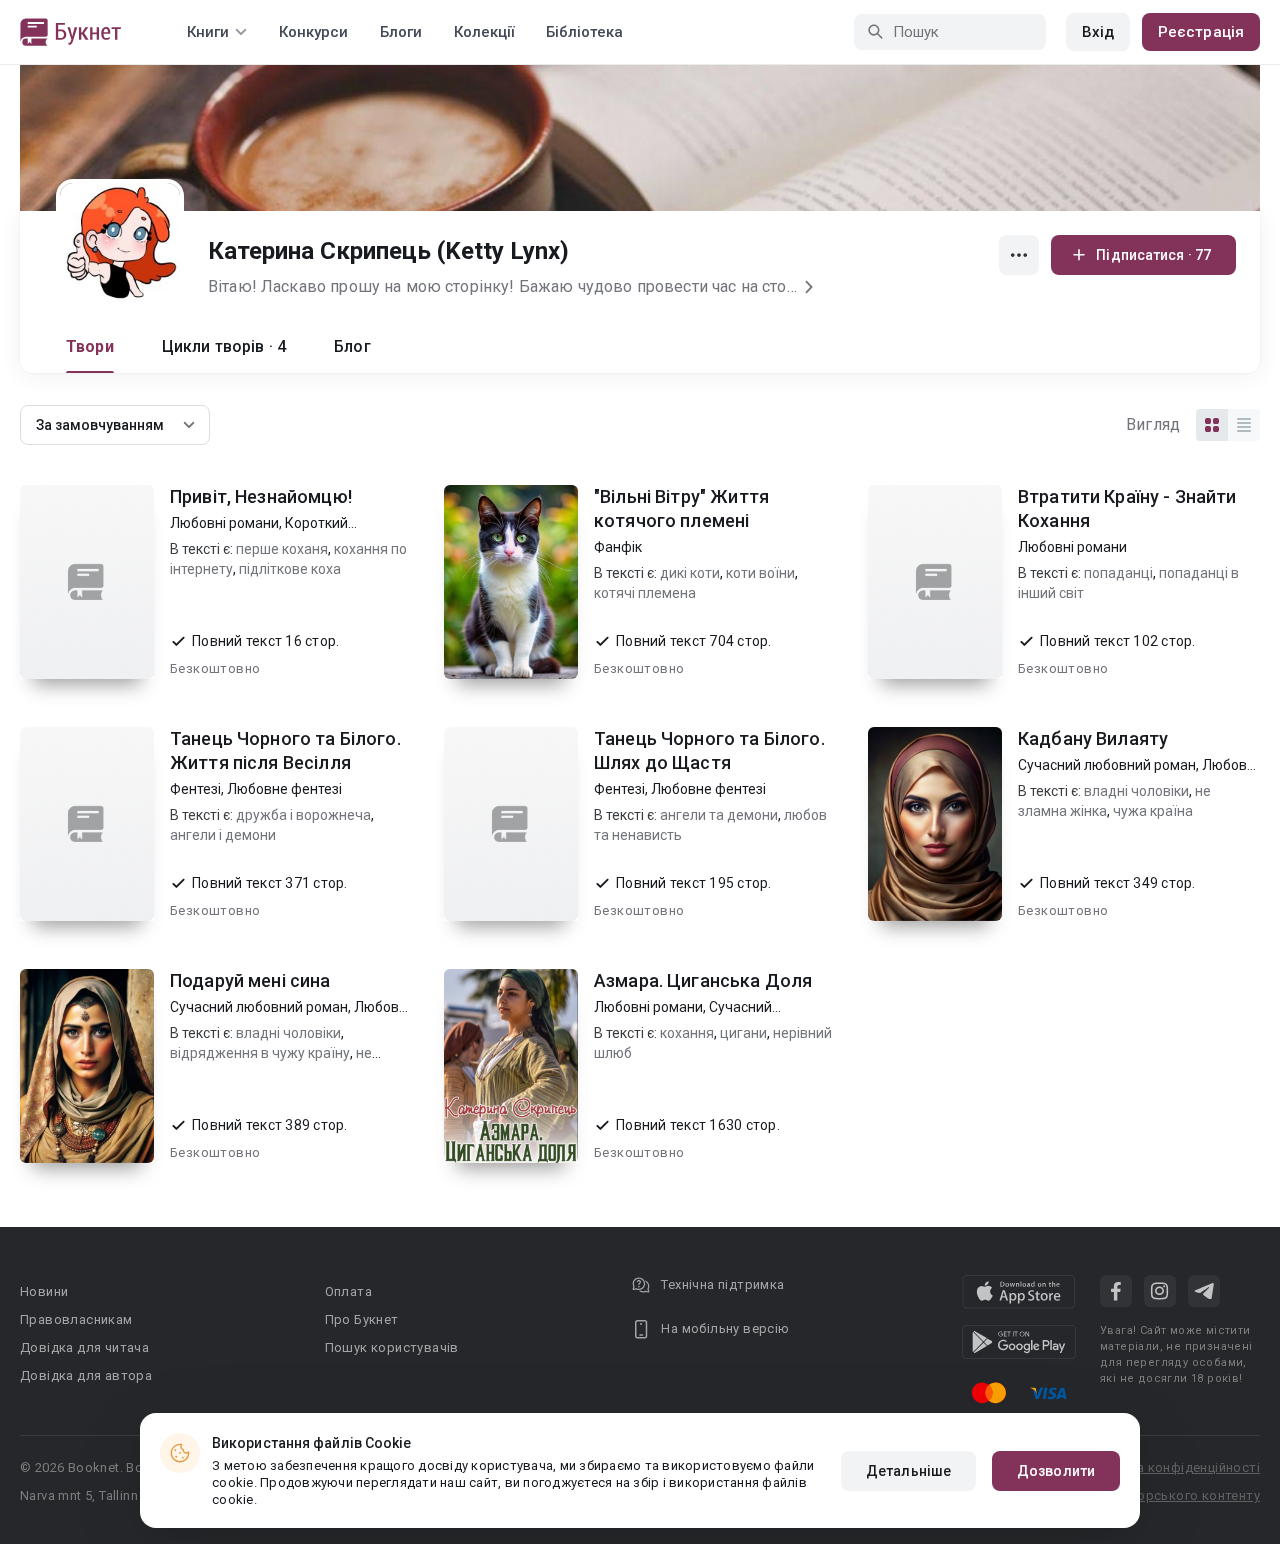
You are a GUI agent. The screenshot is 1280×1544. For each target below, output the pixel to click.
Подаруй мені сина (250, 980)
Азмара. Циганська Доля (703, 980)
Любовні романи (224, 523)
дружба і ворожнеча (303, 815)
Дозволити (1056, 1471)
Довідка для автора (86, 1375)
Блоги (401, 32)
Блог (352, 346)
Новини (44, 1291)
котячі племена (645, 593)
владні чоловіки (1136, 791)
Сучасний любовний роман (1107, 765)
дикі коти (690, 573)
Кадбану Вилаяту (1093, 738)
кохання (687, 1033)
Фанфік (618, 547)
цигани (743, 1033)
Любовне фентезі (284, 789)
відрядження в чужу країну (260, 1053)
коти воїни (760, 573)
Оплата (348, 1291)
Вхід (1098, 32)
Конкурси (313, 32)
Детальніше (908, 1471)
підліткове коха (290, 569)
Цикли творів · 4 (224, 346)
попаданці (1118, 573)
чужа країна (1153, 811)
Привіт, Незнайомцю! (261, 496)
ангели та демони (719, 815)
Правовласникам (76, 1319)
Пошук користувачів (392, 1347)
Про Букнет (362, 1319)
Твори (90, 346)
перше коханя (282, 549)
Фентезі (195, 789)
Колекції (484, 32)
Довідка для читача (84, 1347)
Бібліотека (584, 32)
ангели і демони (223, 835)
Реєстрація (1201, 32)
